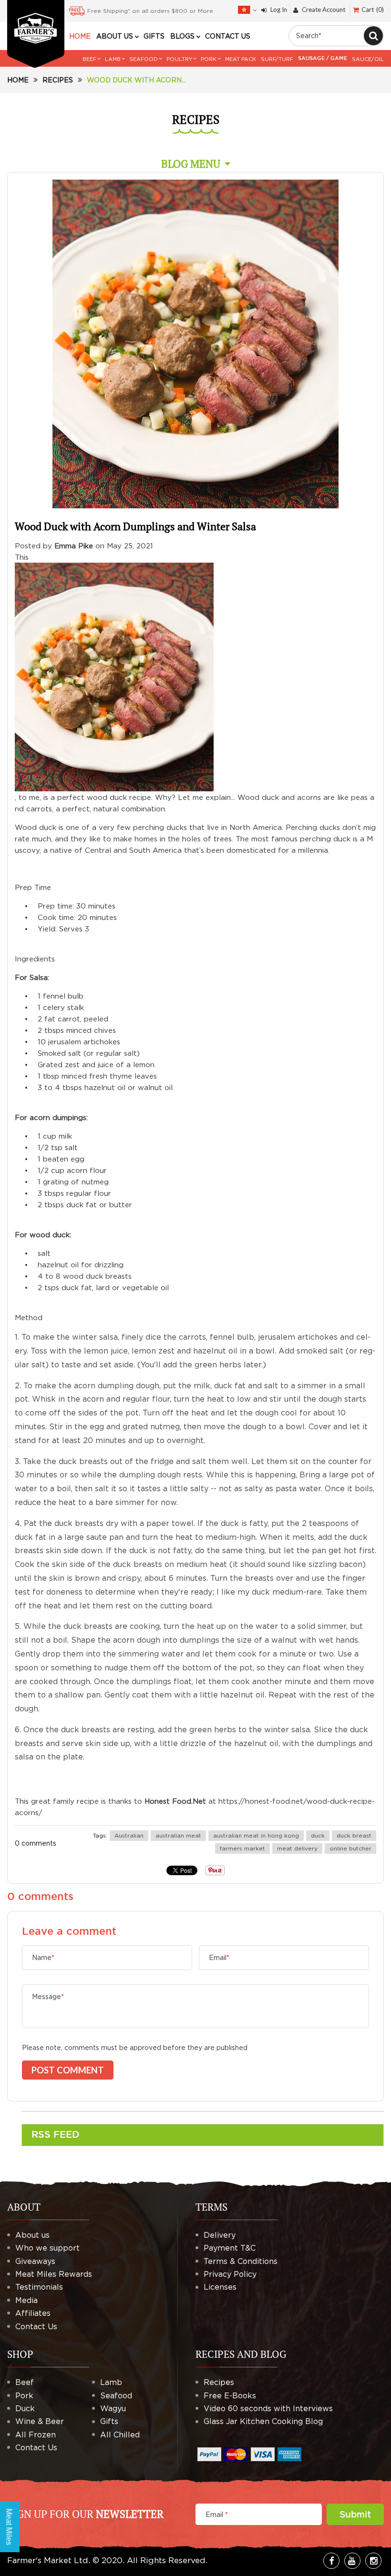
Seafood (116, 2395)
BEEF (89, 59)
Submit (355, 2514)
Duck (25, 2408)
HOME (80, 36)
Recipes (58, 80)
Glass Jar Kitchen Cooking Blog (263, 2421)
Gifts (109, 2421)
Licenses (220, 2287)
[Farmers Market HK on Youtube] (352, 2561)
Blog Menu (191, 164)
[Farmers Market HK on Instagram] (373, 2561)
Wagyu (113, 2408)
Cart (372, 10)
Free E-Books (230, 2395)
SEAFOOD (144, 59)
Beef (25, 2382)
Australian (129, 1835)
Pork (24, 2395)
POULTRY (179, 59)
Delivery (220, 2235)
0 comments (36, 1843)
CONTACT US (228, 36)
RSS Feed (56, 2135)
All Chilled (120, 2435)
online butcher (350, 1848)
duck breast (354, 1835)
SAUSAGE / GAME (323, 59)
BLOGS (182, 36)
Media (26, 2300)
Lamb (111, 2382)
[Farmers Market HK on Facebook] (331, 2561)
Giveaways (35, 2261)
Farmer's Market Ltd (48, 2560)
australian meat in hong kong (256, 1835)
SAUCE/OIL (368, 59)
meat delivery (297, 1848)
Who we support (47, 2248)
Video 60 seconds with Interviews (268, 2408)
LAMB (113, 59)
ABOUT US (115, 36)
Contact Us (36, 2326)
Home (18, 80)
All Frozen (36, 2435)
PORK (209, 59)
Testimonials (39, 2287)
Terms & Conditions (241, 2261)
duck (318, 1835)
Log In (279, 10)
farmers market (242, 1848)
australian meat (178, 1835)
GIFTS (154, 36)
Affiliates (33, 2313)
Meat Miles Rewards (54, 2274)
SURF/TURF (277, 59)
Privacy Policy (230, 2274)
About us (32, 2235)
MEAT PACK (241, 59)
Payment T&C (230, 2248)
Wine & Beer (40, 2421)
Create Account (324, 10)
